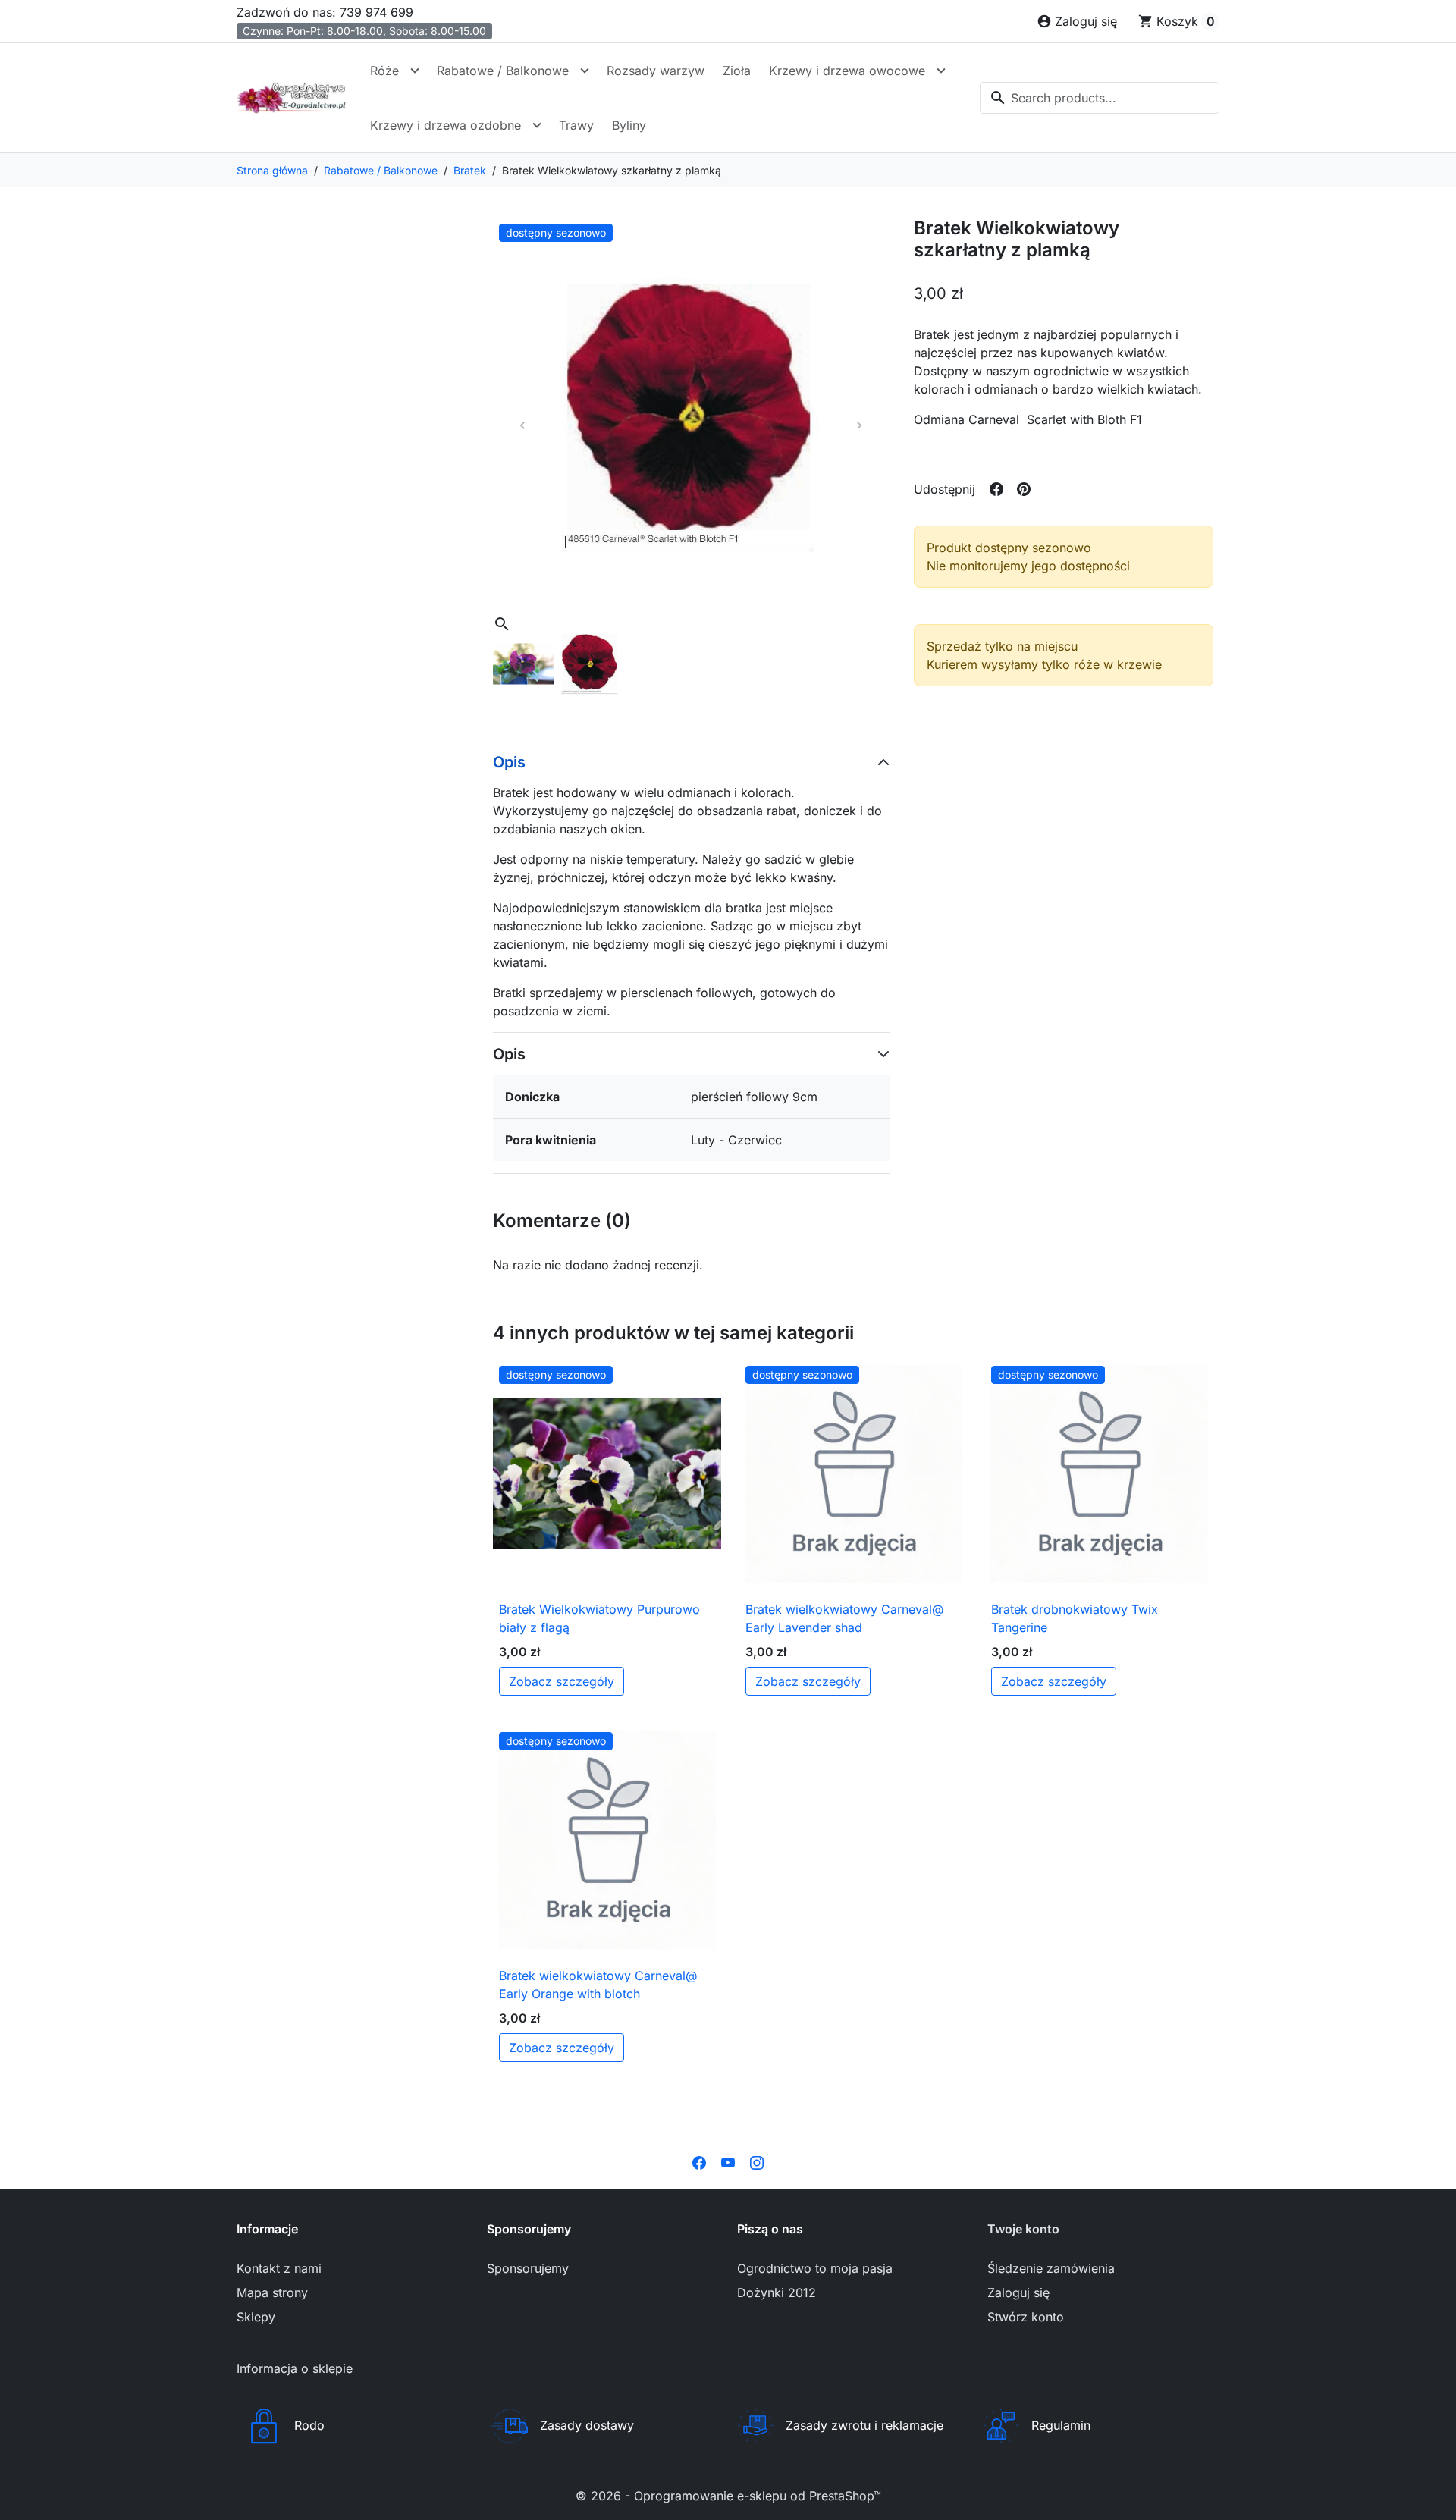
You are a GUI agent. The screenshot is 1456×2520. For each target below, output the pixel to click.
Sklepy (256, 2317)
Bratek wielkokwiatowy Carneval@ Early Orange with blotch (598, 1985)
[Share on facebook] (996, 489)
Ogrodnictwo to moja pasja (815, 2268)
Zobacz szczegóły (562, 1681)
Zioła (737, 71)
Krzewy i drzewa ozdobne (446, 125)
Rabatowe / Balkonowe (503, 71)
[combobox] (1100, 98)
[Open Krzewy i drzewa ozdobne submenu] (537, 125)
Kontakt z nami (279, 2268)
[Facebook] (699, 2162)
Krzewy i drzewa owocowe (847, 71)
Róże (384, 71)
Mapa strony (272, 2292)
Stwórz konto (1026, 2317)
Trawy (576, 125)
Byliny (629, 125)
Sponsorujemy (528, 2268)
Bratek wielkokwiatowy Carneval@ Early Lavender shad (844, 1618)
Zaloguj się (1018, 2292)
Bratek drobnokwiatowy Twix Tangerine (1075, 1618)
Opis (509, 762)
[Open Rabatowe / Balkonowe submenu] (585, 71)
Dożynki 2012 (777, 2292)
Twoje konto (1023, 2229)
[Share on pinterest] (1024, 489)
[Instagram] (757, 2162)
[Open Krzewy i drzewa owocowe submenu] (941, 71)
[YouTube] (728, 2162)
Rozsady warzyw (656, 71)
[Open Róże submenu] (415, 71)
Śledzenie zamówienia (1051, 2268)
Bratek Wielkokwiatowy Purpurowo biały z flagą (599, 1618)
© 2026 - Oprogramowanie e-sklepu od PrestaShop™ (728, 2496)
